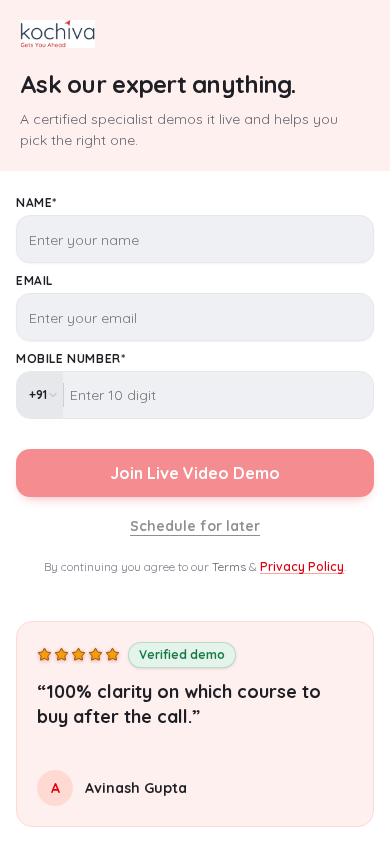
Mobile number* (70, 358)
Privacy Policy (302, 566)
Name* (36, 202)
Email (34, 280)
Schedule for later (195, 526)
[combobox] (40, 395)
